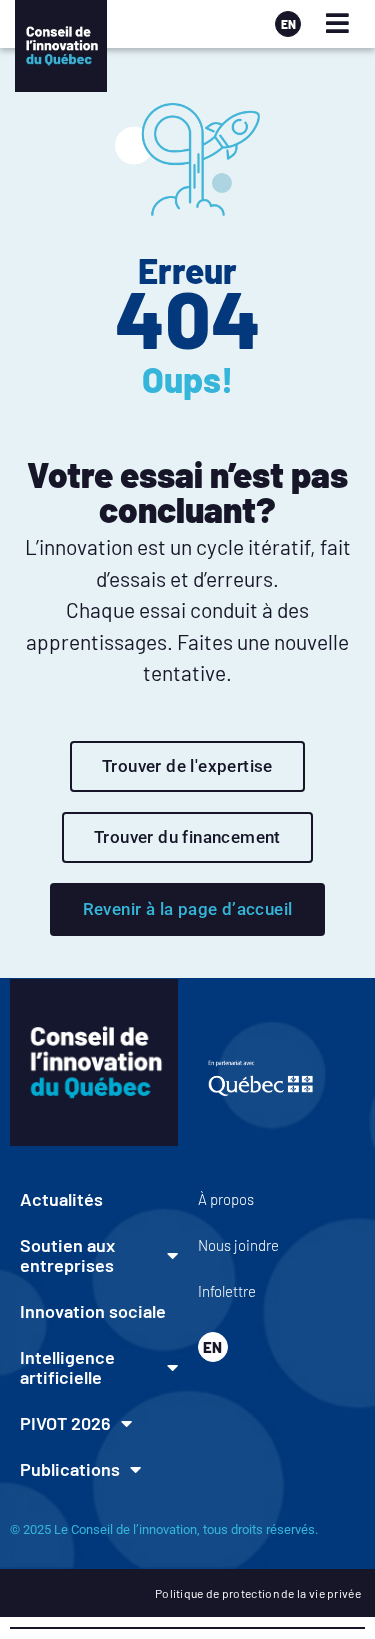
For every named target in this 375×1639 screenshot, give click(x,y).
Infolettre (227, 1291)
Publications (70, 1469)
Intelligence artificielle (67, 1367)
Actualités (61, 1199)
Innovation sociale (93, 1311)
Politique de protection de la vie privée (258, 1593)
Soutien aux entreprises (67, 1255)
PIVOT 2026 (65, 1423)
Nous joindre (238, 1245)
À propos (226, 1199)
